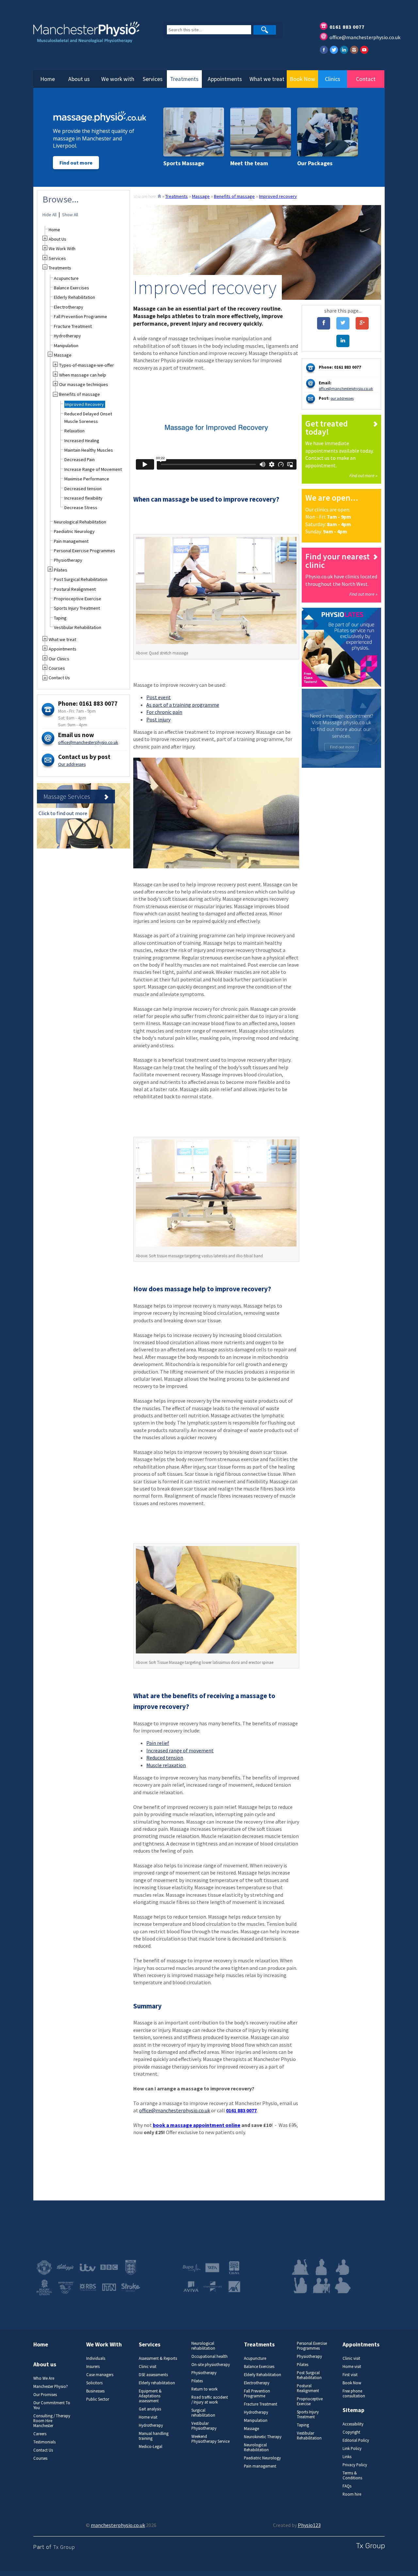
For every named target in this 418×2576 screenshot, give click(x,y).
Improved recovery (278, 196)
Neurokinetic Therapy (263, 2437)
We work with (118, 79)
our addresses (342, 398)
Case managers (100, 2375)
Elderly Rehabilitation (74, 297)
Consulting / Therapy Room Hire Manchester (52, 2421)
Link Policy (352, 2448)
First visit (350, 2375)
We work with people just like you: (327, 2247)
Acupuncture (66, 278)
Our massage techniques (84, 384)
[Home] (159, 196)
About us (79, 79)
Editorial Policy (356, 2440)
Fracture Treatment (73, 326)
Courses (57, 668)
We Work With (62, 249)
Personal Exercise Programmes (85, 551)
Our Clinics (59, 659)
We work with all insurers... (210, 2247)
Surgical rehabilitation (203, 2413)
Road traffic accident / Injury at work (210, 2400)
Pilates (61, 570)
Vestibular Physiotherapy (204, 2426)
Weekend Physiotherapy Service (210, 2439)
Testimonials (44, 2442)
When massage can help (83, 375)
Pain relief (158, 1743)
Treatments (184, 79)
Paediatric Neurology (74, 531)
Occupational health (209, 2356)
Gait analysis (150, 2409)
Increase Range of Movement (93, 469)
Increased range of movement (180, 1750)
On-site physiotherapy (211, 2365)
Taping (60, 618)
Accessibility (353, 2424)
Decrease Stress (81, 507)
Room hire (352, 2494)
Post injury (158, 719)
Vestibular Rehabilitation (78, 627)
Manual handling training (154, 2436)
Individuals (96, 2358)
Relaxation (74, 431)
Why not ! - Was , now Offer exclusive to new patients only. (216, 2129)
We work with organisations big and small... (81, 2247)
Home (48, 79)
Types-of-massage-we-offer (87, 365)
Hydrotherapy (67, 336)
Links (347, 2457)
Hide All (49, 215)
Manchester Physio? (51, 2386)
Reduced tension (165, 1758)
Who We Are (44, 2378)
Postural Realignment (75, 589)
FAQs (347, 2486)
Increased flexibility (83, 498)
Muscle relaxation (166, 1765)
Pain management (71, 541)
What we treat (267, 79)
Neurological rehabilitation (203, 2346)
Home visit (148, 2417)
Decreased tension (83, 489)
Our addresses (72, 764)
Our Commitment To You (52, 2405)
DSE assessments (153, 2375)
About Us (57, 239)
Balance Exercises (72, 288)
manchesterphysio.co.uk (118, 2525)
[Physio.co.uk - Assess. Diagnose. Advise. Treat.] (91, 36)
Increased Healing (82, 441)
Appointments (225, 79)
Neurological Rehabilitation (80, 522)
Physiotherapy (68, 560)
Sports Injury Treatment (77, 608)
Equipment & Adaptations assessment (150, 2396)
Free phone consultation (354, 2393)
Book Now (302, 79)
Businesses (95, 2391)
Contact (366, 79)
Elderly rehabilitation (157, 2383)
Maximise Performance (87, 479)
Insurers (93, 2367)
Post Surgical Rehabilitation (81, 579)
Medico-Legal (151, 2447)
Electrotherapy (69, 307)
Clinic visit (148, 2367)
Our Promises (45, 2395)
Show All (70, 215)
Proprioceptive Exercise (78, 599)
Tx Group (64, 2547)
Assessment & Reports (158, 2358)
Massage (201, 196)
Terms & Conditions (352, 2475)
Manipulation (66, 346)
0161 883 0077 (347, 27)
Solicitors (94, 2383)
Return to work (204, 2389)
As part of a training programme (183, 705)
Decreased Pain (80, 459)
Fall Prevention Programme (80, 316)
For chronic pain (164, 712)
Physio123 (309, 2525)
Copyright (351, 2432)
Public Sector (98, 2399)
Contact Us (59, 678)
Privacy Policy (355, 2465)
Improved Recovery (84, 404)
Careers (40, 2434)
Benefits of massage (234, 196)
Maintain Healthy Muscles (89, 450)
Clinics (333, 79)
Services (153, 79)
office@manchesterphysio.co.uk (365, 37)
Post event (159, 697)
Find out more (76, 163)
